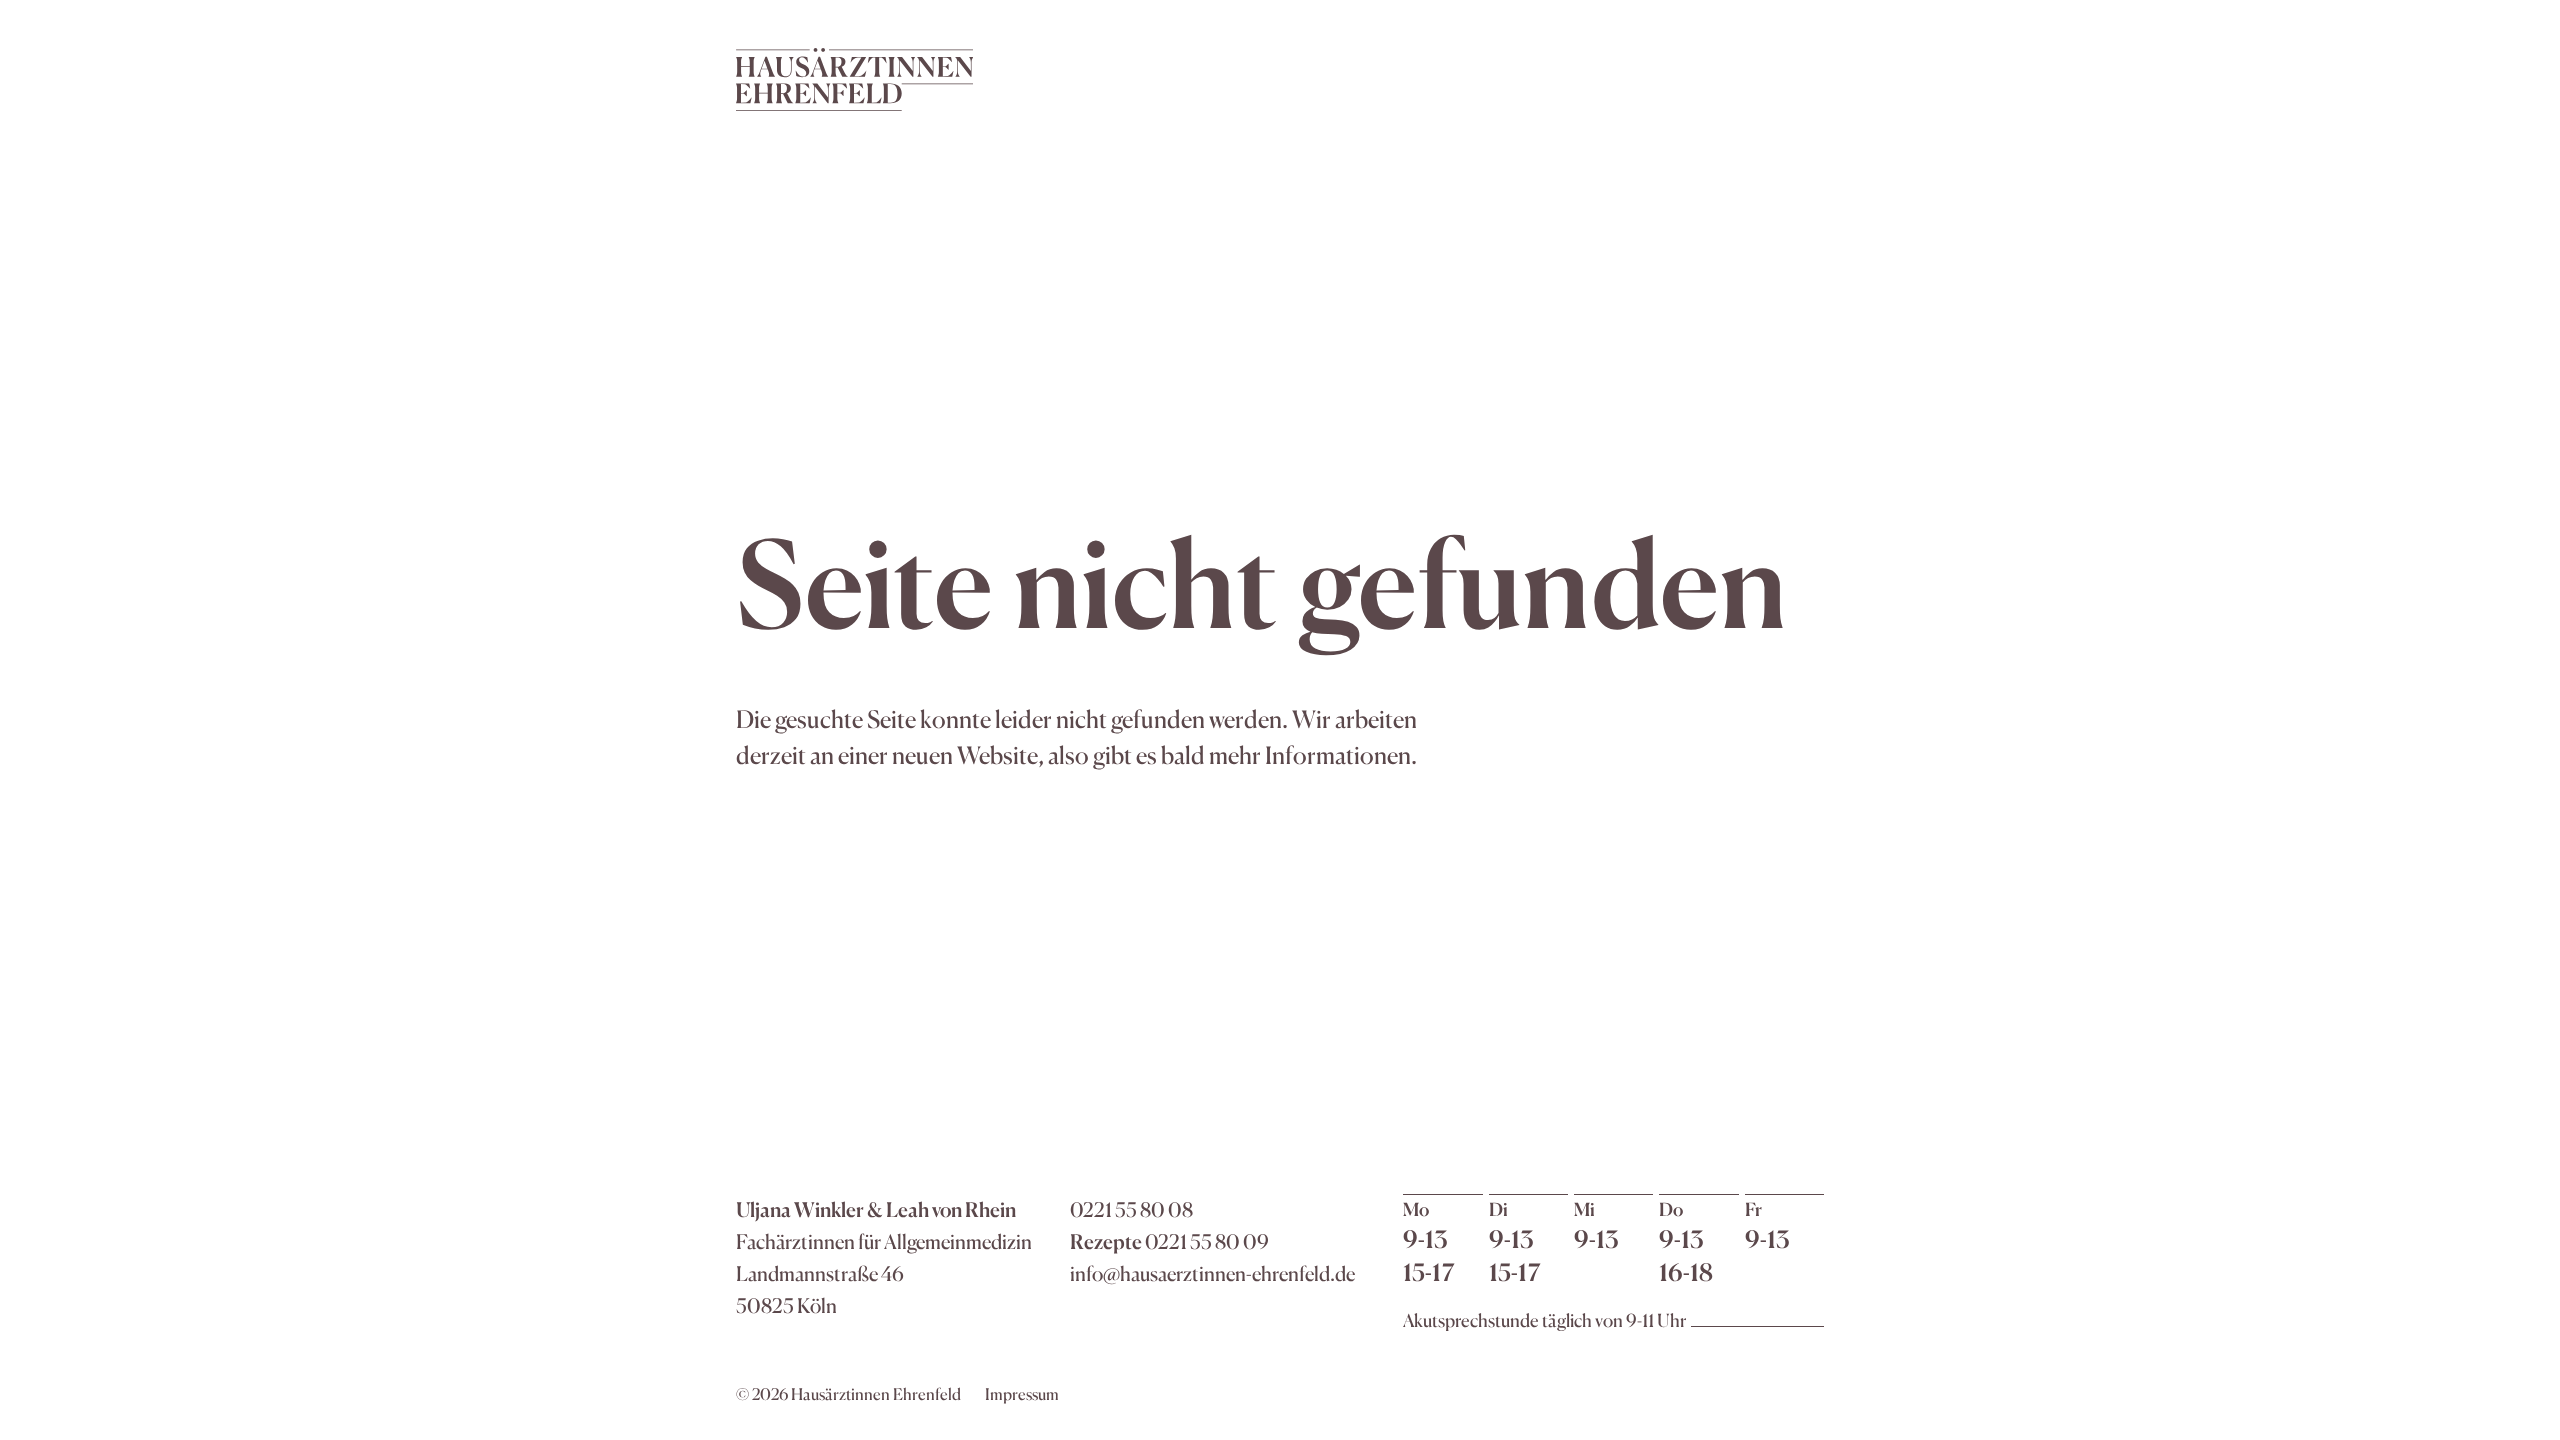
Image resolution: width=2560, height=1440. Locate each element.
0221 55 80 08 (1131, 1209)
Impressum (1022, 1394)
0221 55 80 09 (1207, 1241)
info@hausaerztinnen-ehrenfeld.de (1212, 1273)
